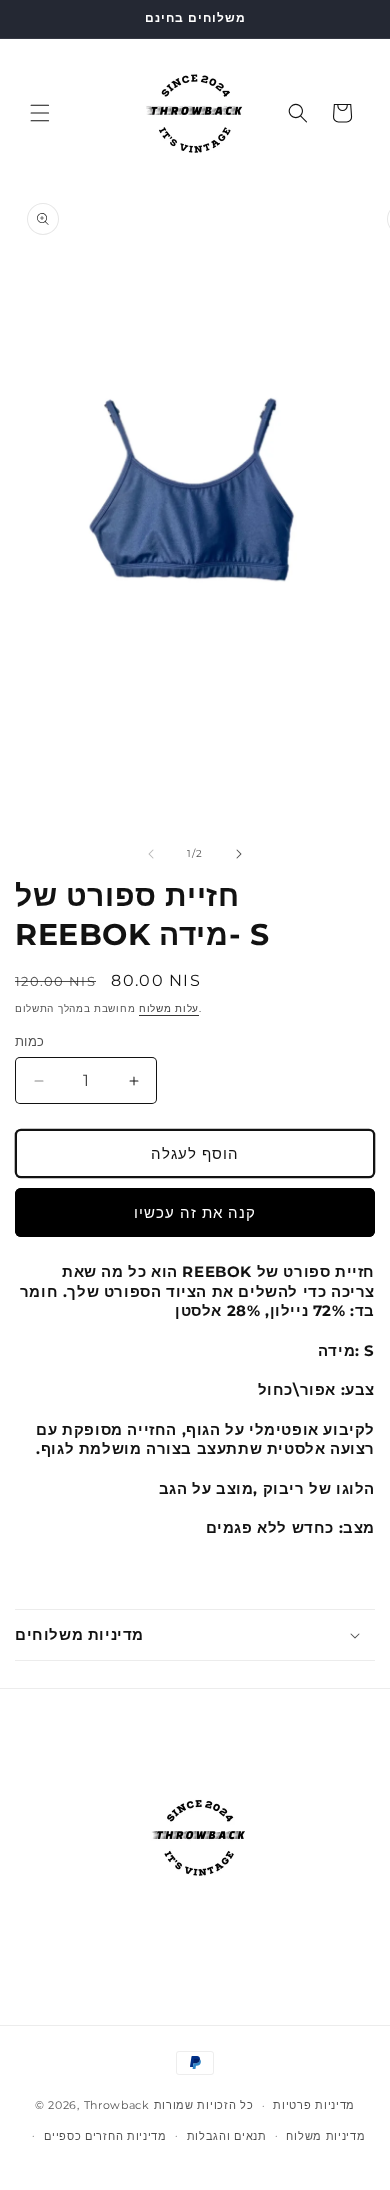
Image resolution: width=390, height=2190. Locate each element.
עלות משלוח (169, 1008)
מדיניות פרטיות (314, 2105)
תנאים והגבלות (227, 2136)
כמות (30, 1041)
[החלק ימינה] (239, 854)
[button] (40, 113)
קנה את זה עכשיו (195, 1212)
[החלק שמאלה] (151, 854)
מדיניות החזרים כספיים (105, 2136)
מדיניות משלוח (325, 2136)
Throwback (117, 2105)
